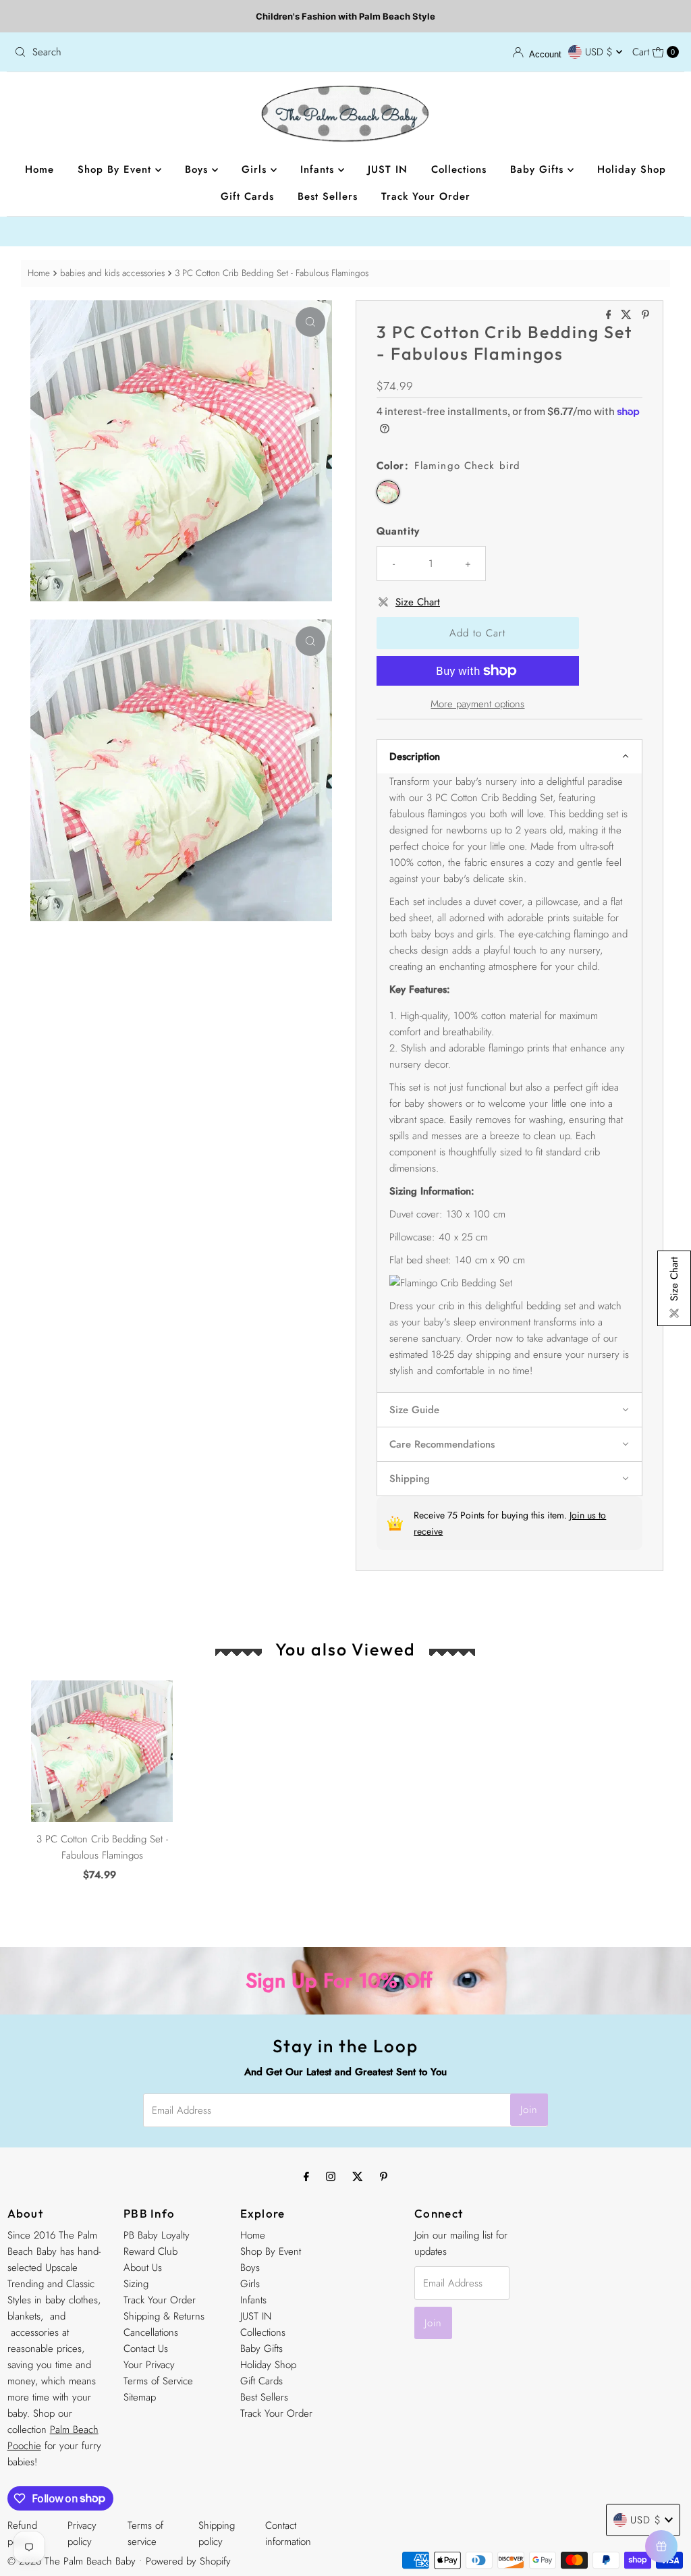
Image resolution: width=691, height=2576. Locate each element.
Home (39, 169)
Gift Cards (247, 196)
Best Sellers (328, 196)
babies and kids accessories (112, 273)
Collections (459, 169)
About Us (143, 2268)
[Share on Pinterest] (645, 316)
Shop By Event (116, 169)
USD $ (601, 52)
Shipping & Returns (164, 2316)
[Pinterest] (384, 2176)
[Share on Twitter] (628, 316)
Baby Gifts (539, 169)
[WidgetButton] (661, 2546)
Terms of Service (158, 2381)
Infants (319, 169)
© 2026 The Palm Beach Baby (72, 2561)
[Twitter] (358, 2176)
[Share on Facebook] (610, 316)
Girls (256, 169)
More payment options (477, 704)
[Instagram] (331, 2176)
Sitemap (140, 2397)
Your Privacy (149, 2365)
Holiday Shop (632, 169)
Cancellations (151, 2332)
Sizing (136, 2284)
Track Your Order (426, 196)
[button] (509, 756)
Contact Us (146, 2349)
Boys (198, 169)
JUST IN (388, 169)
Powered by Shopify (188, 2561)
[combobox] (174, 52)
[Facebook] (306, 2176)
